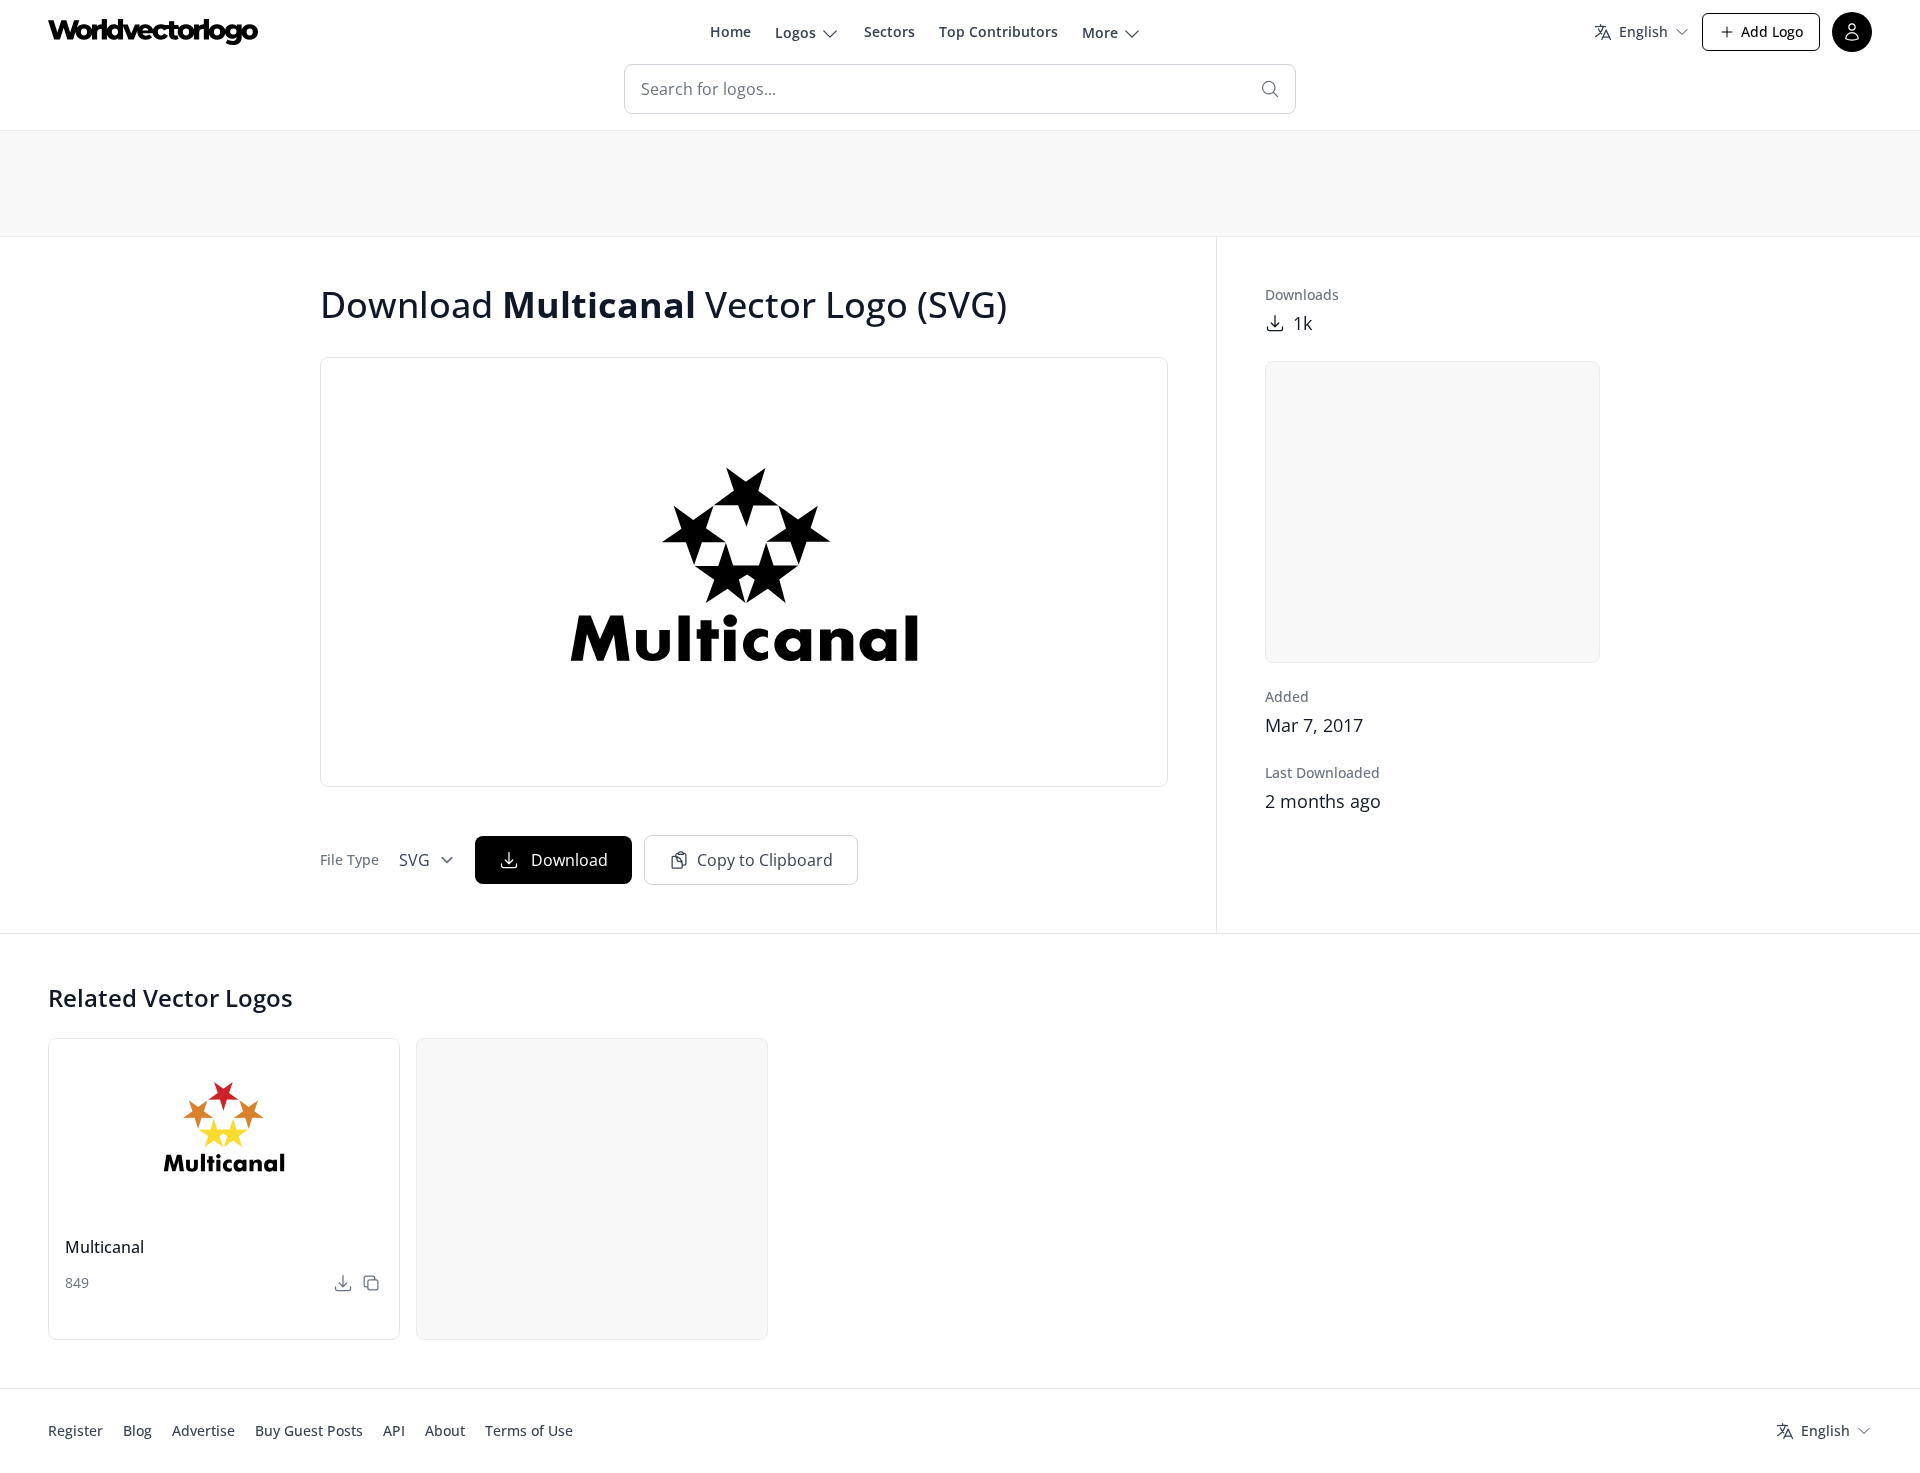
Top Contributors (998, 31)
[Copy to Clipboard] (371, 1283)
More (1100, 32)
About (445, 1430)
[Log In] (1852, 32)
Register (75, 1430)
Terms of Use (529, 1430)
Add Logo (1772, 31)
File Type (349, 859)
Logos (795, 32)
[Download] (343, 1283)
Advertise (203, 1430)
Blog (137, 1430)
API (394, 1430)
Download (569, 860)
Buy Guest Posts (309, 1430)
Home (730, 31)
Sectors (889, 31)
